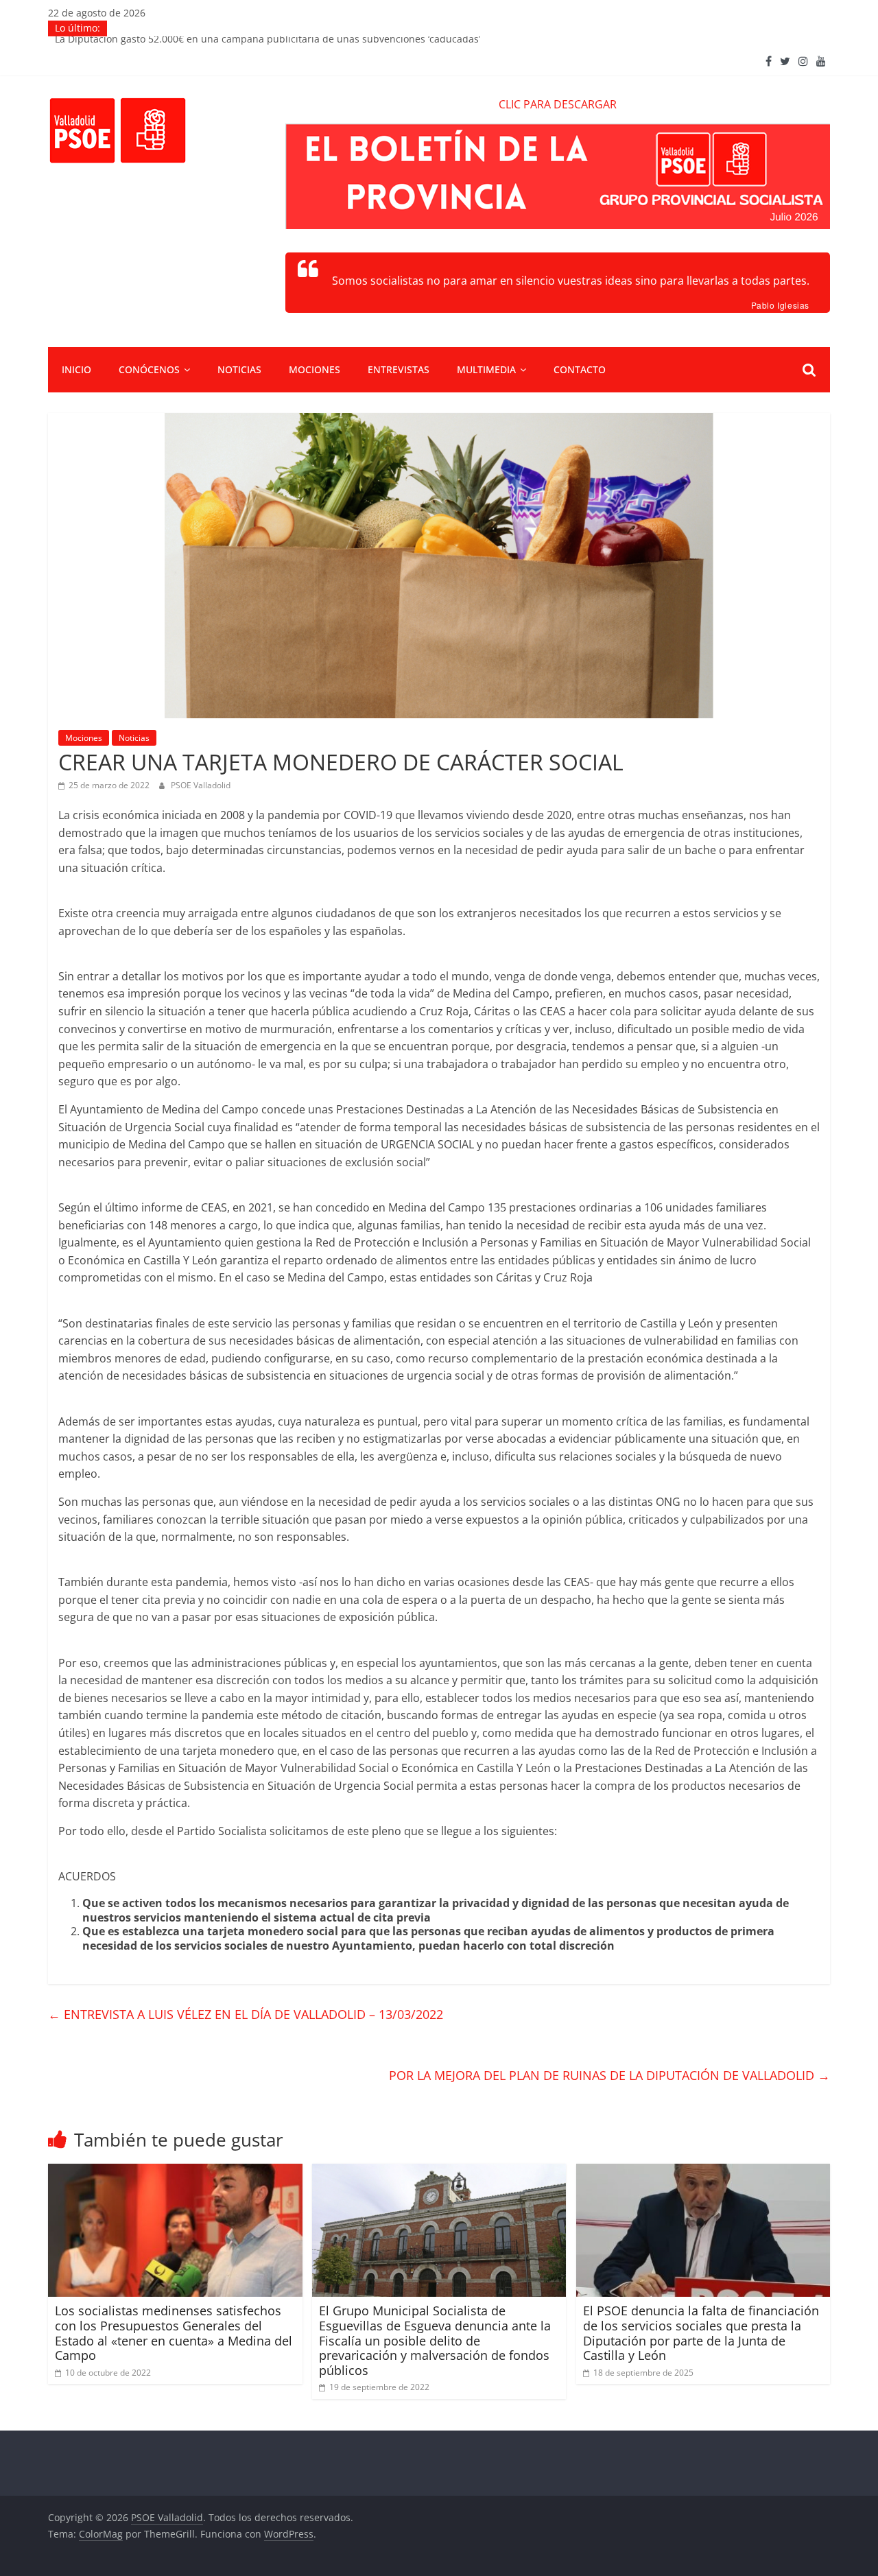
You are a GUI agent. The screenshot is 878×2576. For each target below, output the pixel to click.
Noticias (239, 369)
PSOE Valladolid (201, 785)
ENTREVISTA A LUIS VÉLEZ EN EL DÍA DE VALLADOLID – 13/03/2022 (246, 2014)
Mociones (315, 369)
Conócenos (149, 369)
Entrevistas (399, 369)
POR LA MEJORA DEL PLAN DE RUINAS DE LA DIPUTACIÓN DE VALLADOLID (609, 2075)
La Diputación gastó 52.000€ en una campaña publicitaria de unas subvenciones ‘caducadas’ (268, 44)
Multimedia (486, 369)
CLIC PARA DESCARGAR (558, 104)
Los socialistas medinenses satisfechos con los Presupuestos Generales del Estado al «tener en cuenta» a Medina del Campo (174, 2333)
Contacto (580, 369)
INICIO (76, 369)
